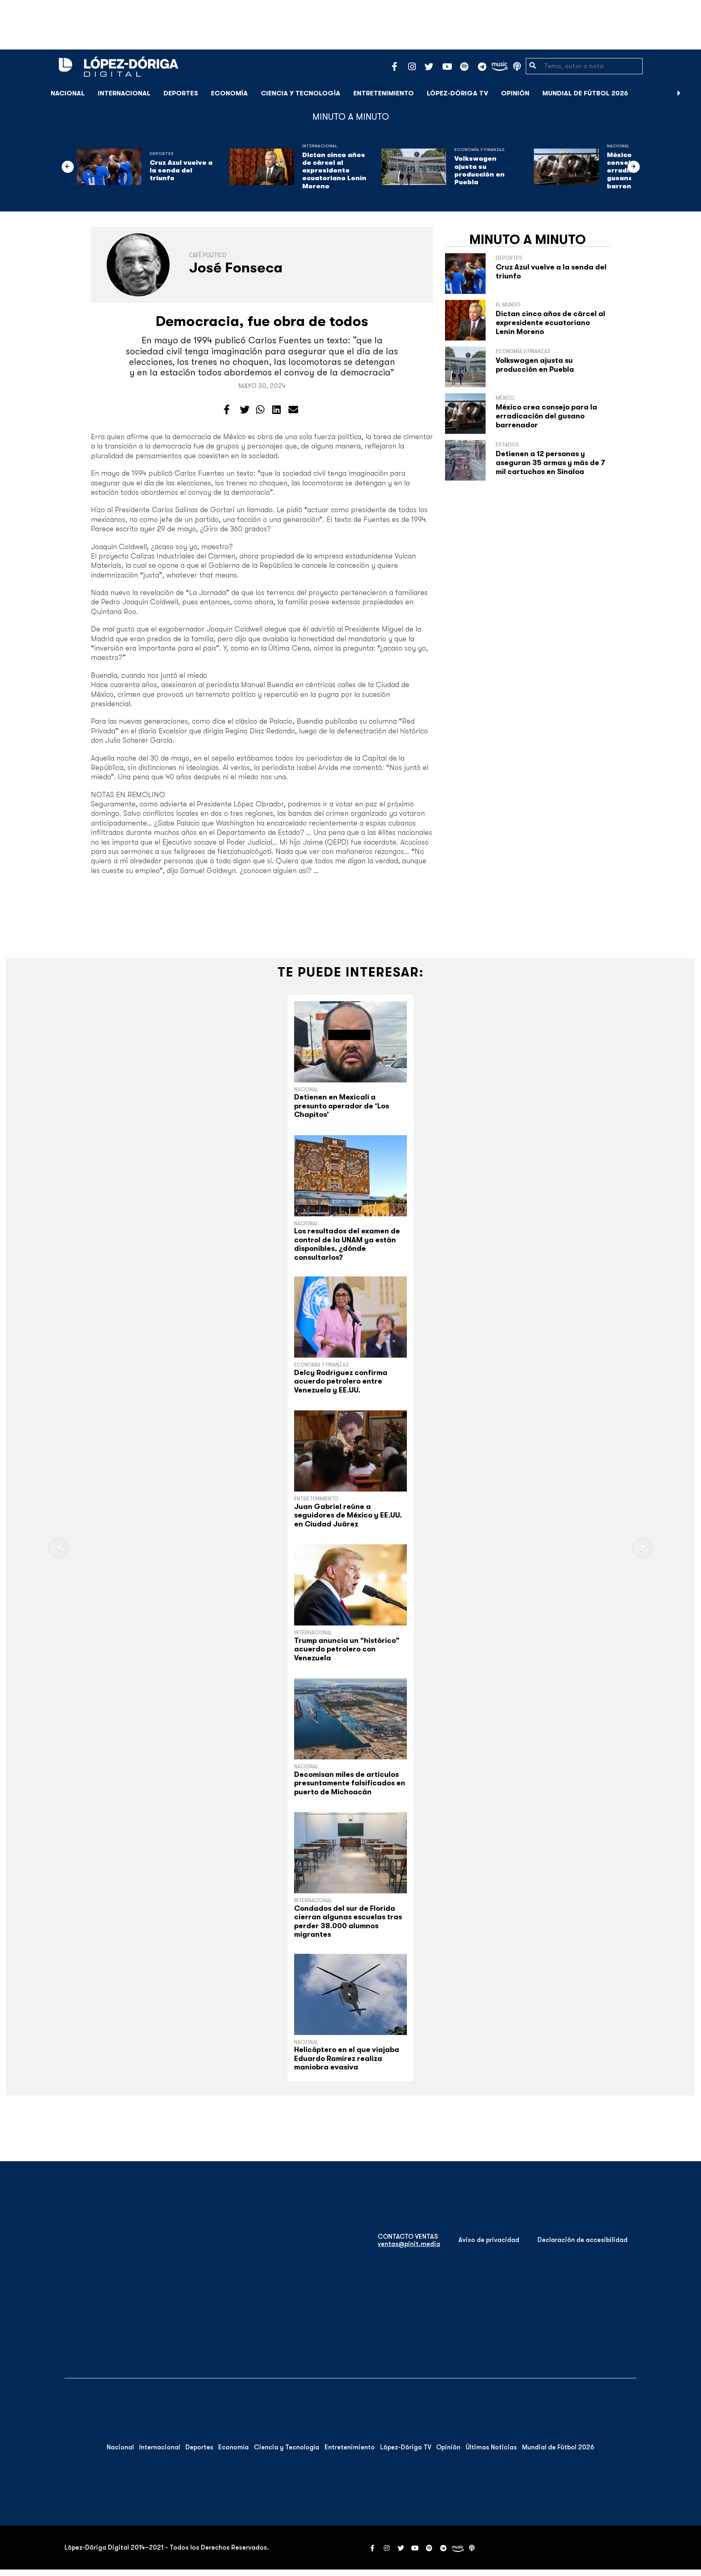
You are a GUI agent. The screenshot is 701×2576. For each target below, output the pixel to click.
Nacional (68, 93)
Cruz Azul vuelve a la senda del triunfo (181, 170)
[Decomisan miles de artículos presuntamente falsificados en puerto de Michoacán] (350, 1719)
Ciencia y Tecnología (301, 93)
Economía (229, 93)
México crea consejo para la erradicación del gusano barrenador (546, 416)
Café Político (208, 255)
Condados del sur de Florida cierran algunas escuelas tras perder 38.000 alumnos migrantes (348, 1922)
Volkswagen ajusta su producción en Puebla (480, 170)
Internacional (124, 93)
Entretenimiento (384, 93)
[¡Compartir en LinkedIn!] (276, 410)
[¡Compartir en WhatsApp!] (260, 410)
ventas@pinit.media (409, 2244)
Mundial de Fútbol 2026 (585, 93)
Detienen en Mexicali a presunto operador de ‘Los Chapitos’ (342, 1106)
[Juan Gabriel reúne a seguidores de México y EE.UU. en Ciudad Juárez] (350, 1451)
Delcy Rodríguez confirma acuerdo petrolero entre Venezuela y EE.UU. (341, 1381)
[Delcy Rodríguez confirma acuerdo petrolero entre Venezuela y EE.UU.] (350, 1317)
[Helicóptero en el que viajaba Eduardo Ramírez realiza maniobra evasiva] (350, 1994)
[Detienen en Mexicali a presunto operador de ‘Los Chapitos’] (350, 1042)
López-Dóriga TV (457, 93)
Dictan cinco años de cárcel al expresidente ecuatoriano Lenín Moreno (334, 171)
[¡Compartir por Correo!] (293, 410)
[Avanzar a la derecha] (679, 93)
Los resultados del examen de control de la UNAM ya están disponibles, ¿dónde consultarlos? (347, 1244)
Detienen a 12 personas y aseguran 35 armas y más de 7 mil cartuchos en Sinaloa (550, 462)
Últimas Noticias (491, 2447)
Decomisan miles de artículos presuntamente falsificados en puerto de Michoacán (350, 1783)
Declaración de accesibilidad (583, 2240)
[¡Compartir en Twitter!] (245, 410)
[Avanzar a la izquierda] (68, 167)
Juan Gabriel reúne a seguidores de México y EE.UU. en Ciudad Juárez (348, 1515)
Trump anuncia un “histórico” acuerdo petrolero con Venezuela (347, 1649)
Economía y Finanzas (480, 150)
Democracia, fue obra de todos (262, 321)
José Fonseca (236, 268)
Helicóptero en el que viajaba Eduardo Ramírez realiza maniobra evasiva (347, 2058)
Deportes (181, 93)
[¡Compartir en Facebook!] (227, 410)
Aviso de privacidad (489, 2240)
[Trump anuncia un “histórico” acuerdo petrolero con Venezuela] (350, 1585)
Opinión (515, 93)
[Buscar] (690, 93)
